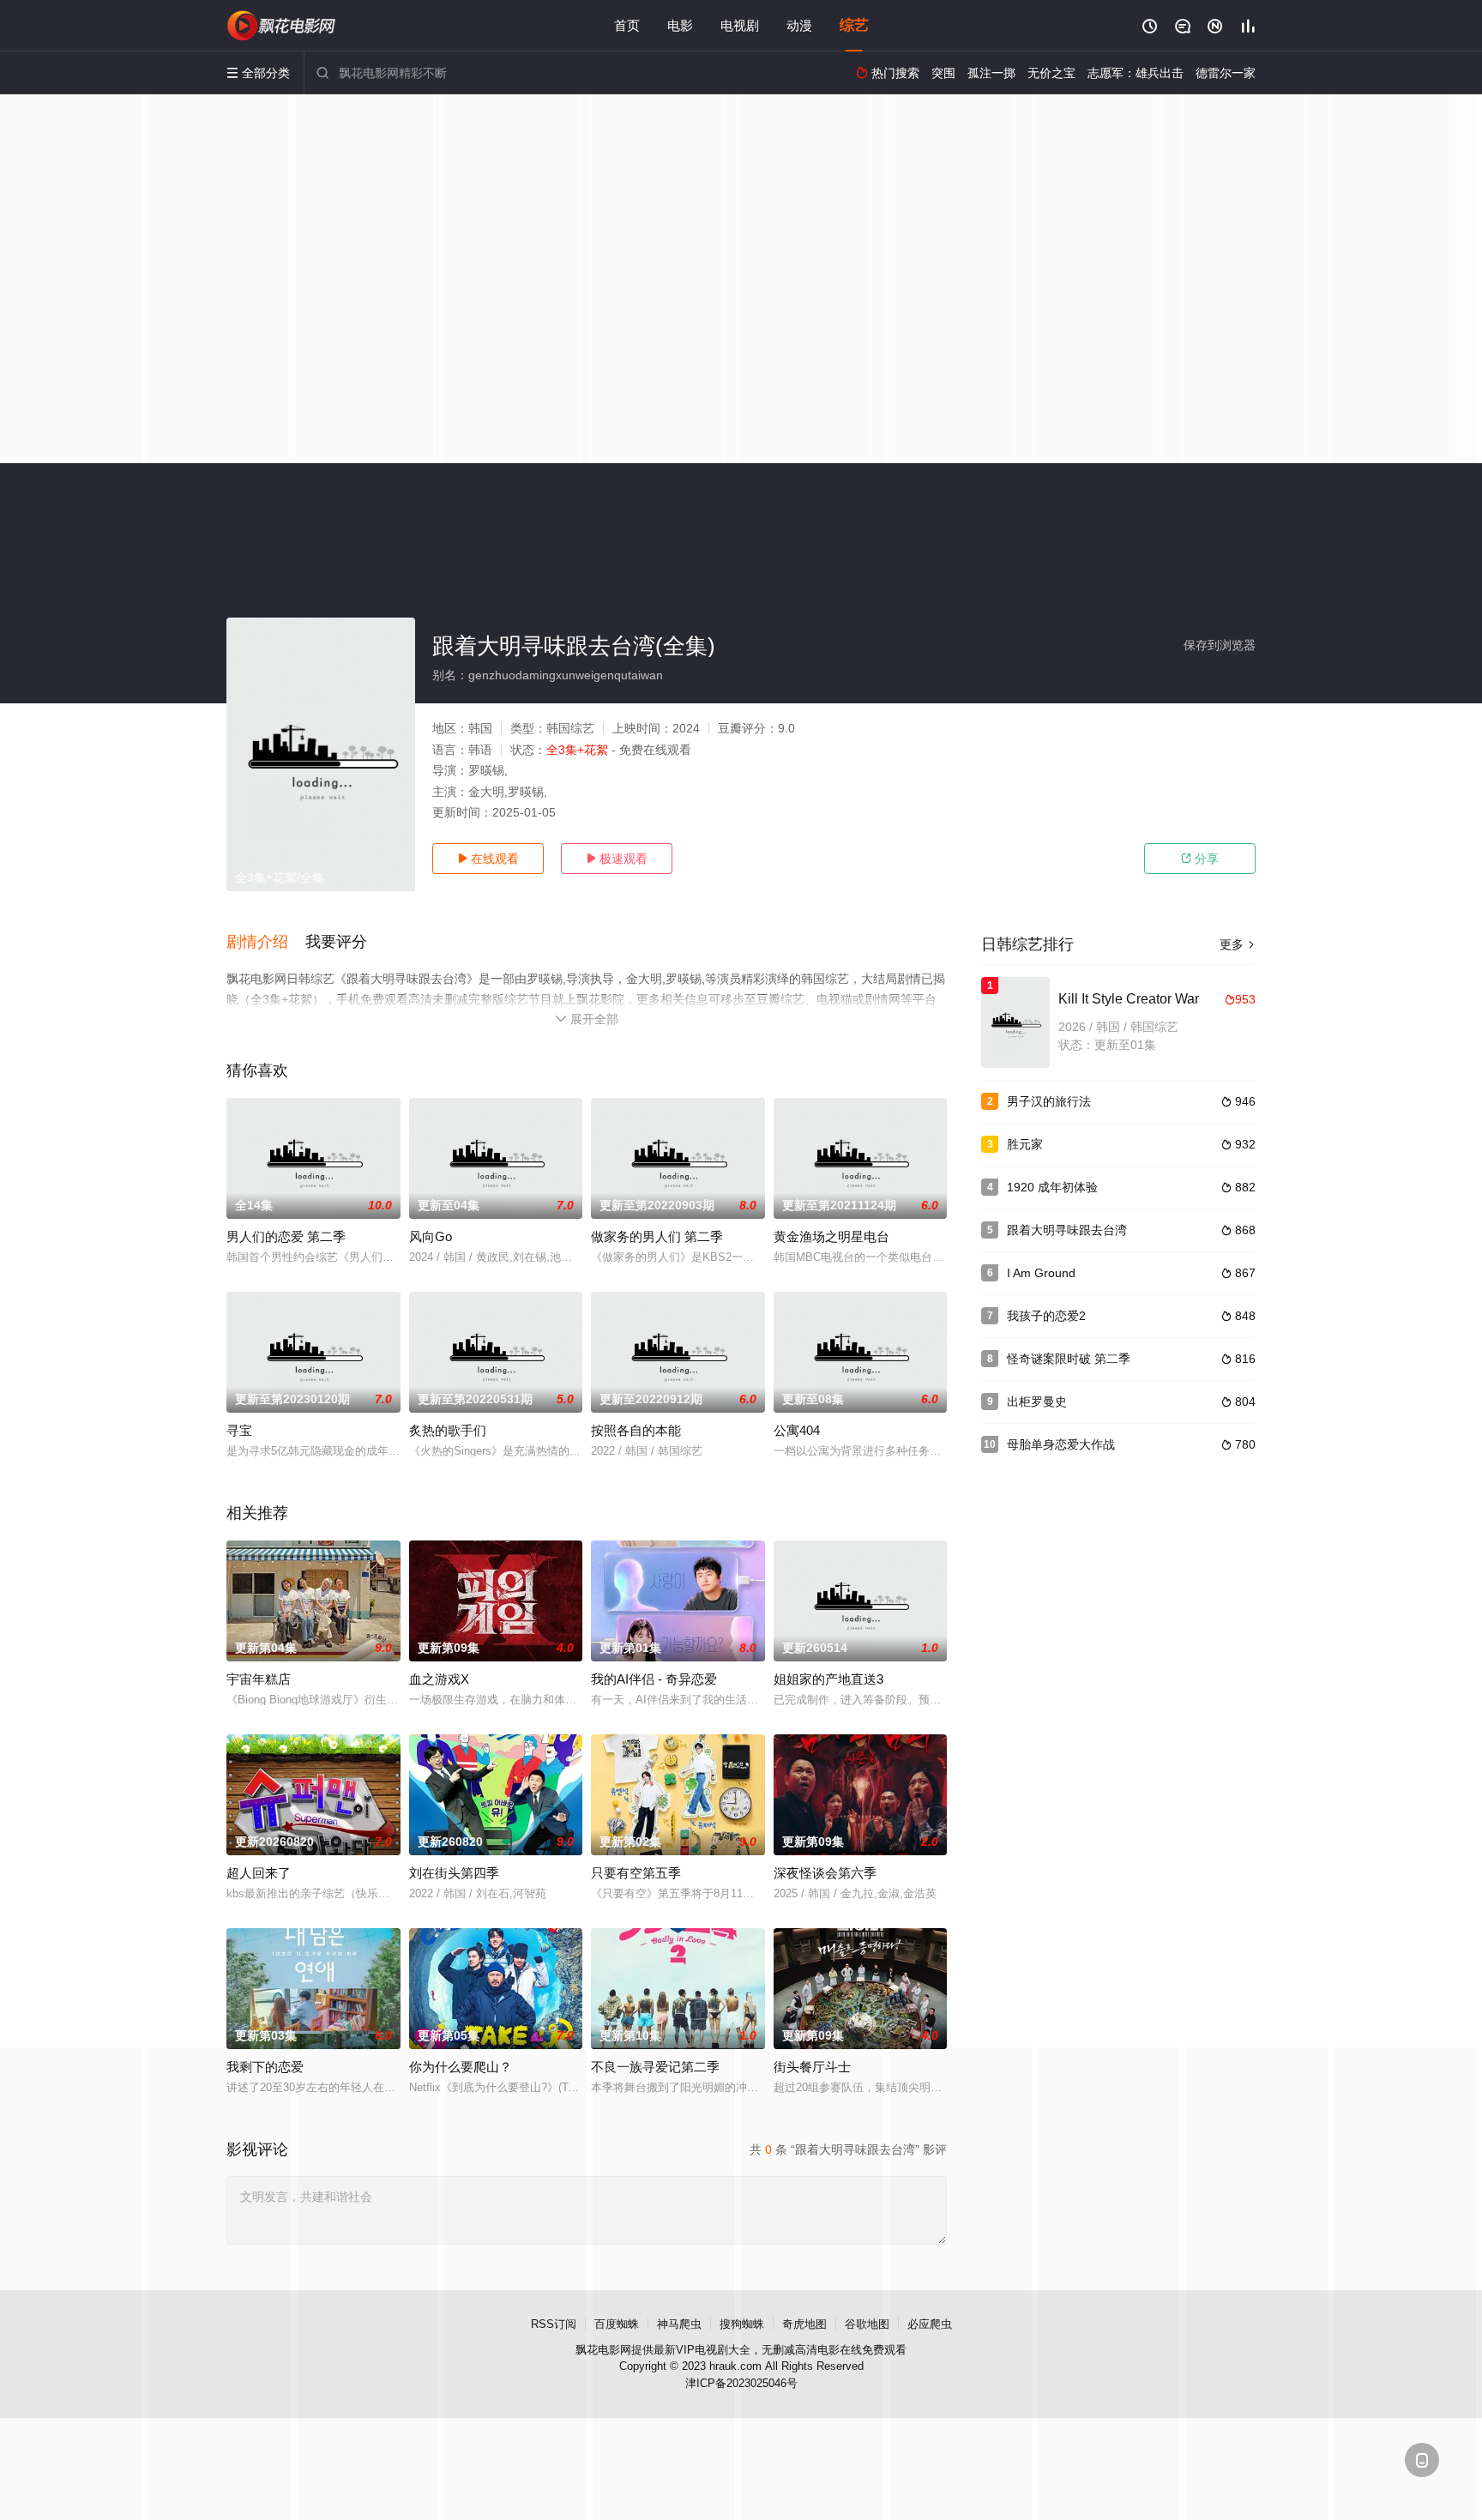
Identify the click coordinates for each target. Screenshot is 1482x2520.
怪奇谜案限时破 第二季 (1069, 1359)
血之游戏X (439, 1679)
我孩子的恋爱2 (1046, 1316)
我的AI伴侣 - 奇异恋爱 (654, 1679)
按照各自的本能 (636, 1430)
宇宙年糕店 (259, 1679)
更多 (1238, 944)
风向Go (431, 1236)
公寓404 (797, 1430)
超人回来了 (259, 1873)
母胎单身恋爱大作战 (1061, 1444)
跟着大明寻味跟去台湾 (1067, 1230)
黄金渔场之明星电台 (831, 1236)
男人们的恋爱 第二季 (286, 1236)
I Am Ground (1041, 1273)
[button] (266, 943)
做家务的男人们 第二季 (657, 1236)
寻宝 (239, 1430)
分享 (1200, 859)
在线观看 (488, 859)
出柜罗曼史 (1037, 1402)
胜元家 (1025, 1144)
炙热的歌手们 (448, 1430)
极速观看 (617, 859)
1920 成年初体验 (1052, 1187)
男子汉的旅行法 (1049, 1101)
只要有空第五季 (636, 1873)
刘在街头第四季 (454, 1873)
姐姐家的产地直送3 (828, 1679)
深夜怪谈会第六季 (825, 1873)
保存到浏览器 (1220, 645)
